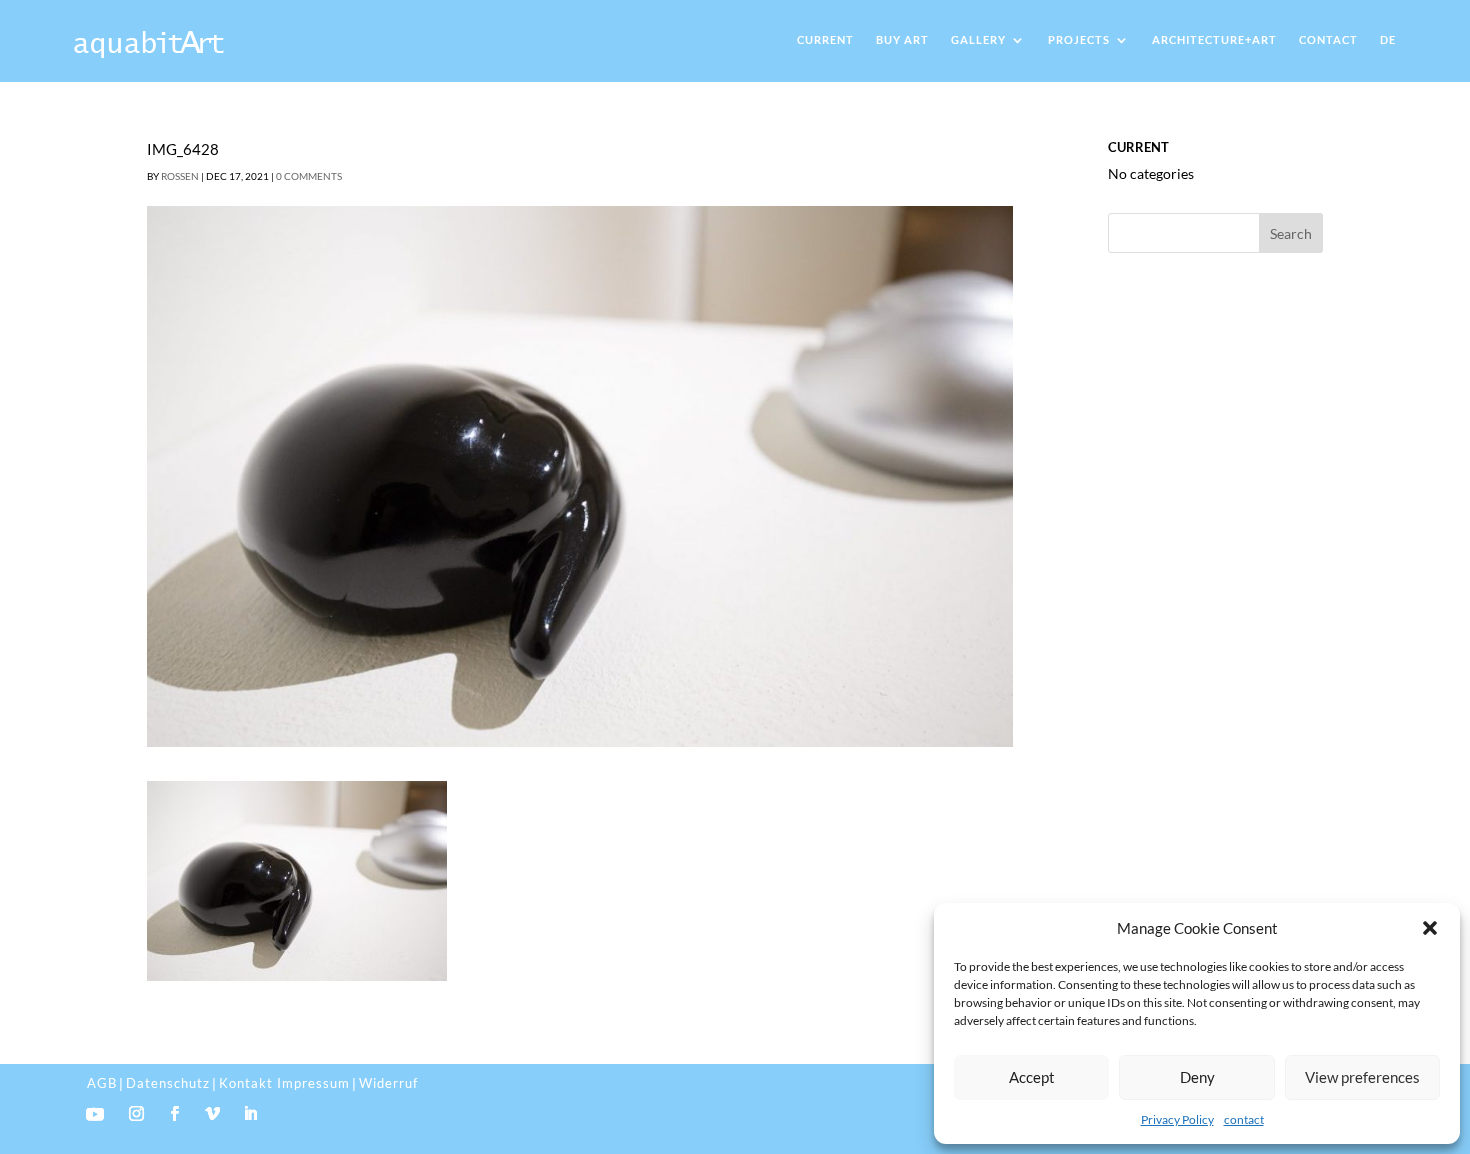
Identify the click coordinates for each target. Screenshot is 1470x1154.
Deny (1197, 1077)
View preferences (1362, 1077)
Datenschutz (168, 1083)
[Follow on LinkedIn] (250, 1114)
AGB (102, 1083)
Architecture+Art (1214, 39)
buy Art (902, 39)
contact (1244, 1119)
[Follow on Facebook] (174, 1114)
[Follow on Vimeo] (212, 1114)
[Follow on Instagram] (136, 1114)
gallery (978, 39)
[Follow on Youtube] (95, 1114)
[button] (1430, 928)
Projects (1079, 39)
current (825, 39)
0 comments (309, 176)
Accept (1032, 1077)
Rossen (180, 176)
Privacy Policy (1177, 1119)
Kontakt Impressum (284, 1083)
